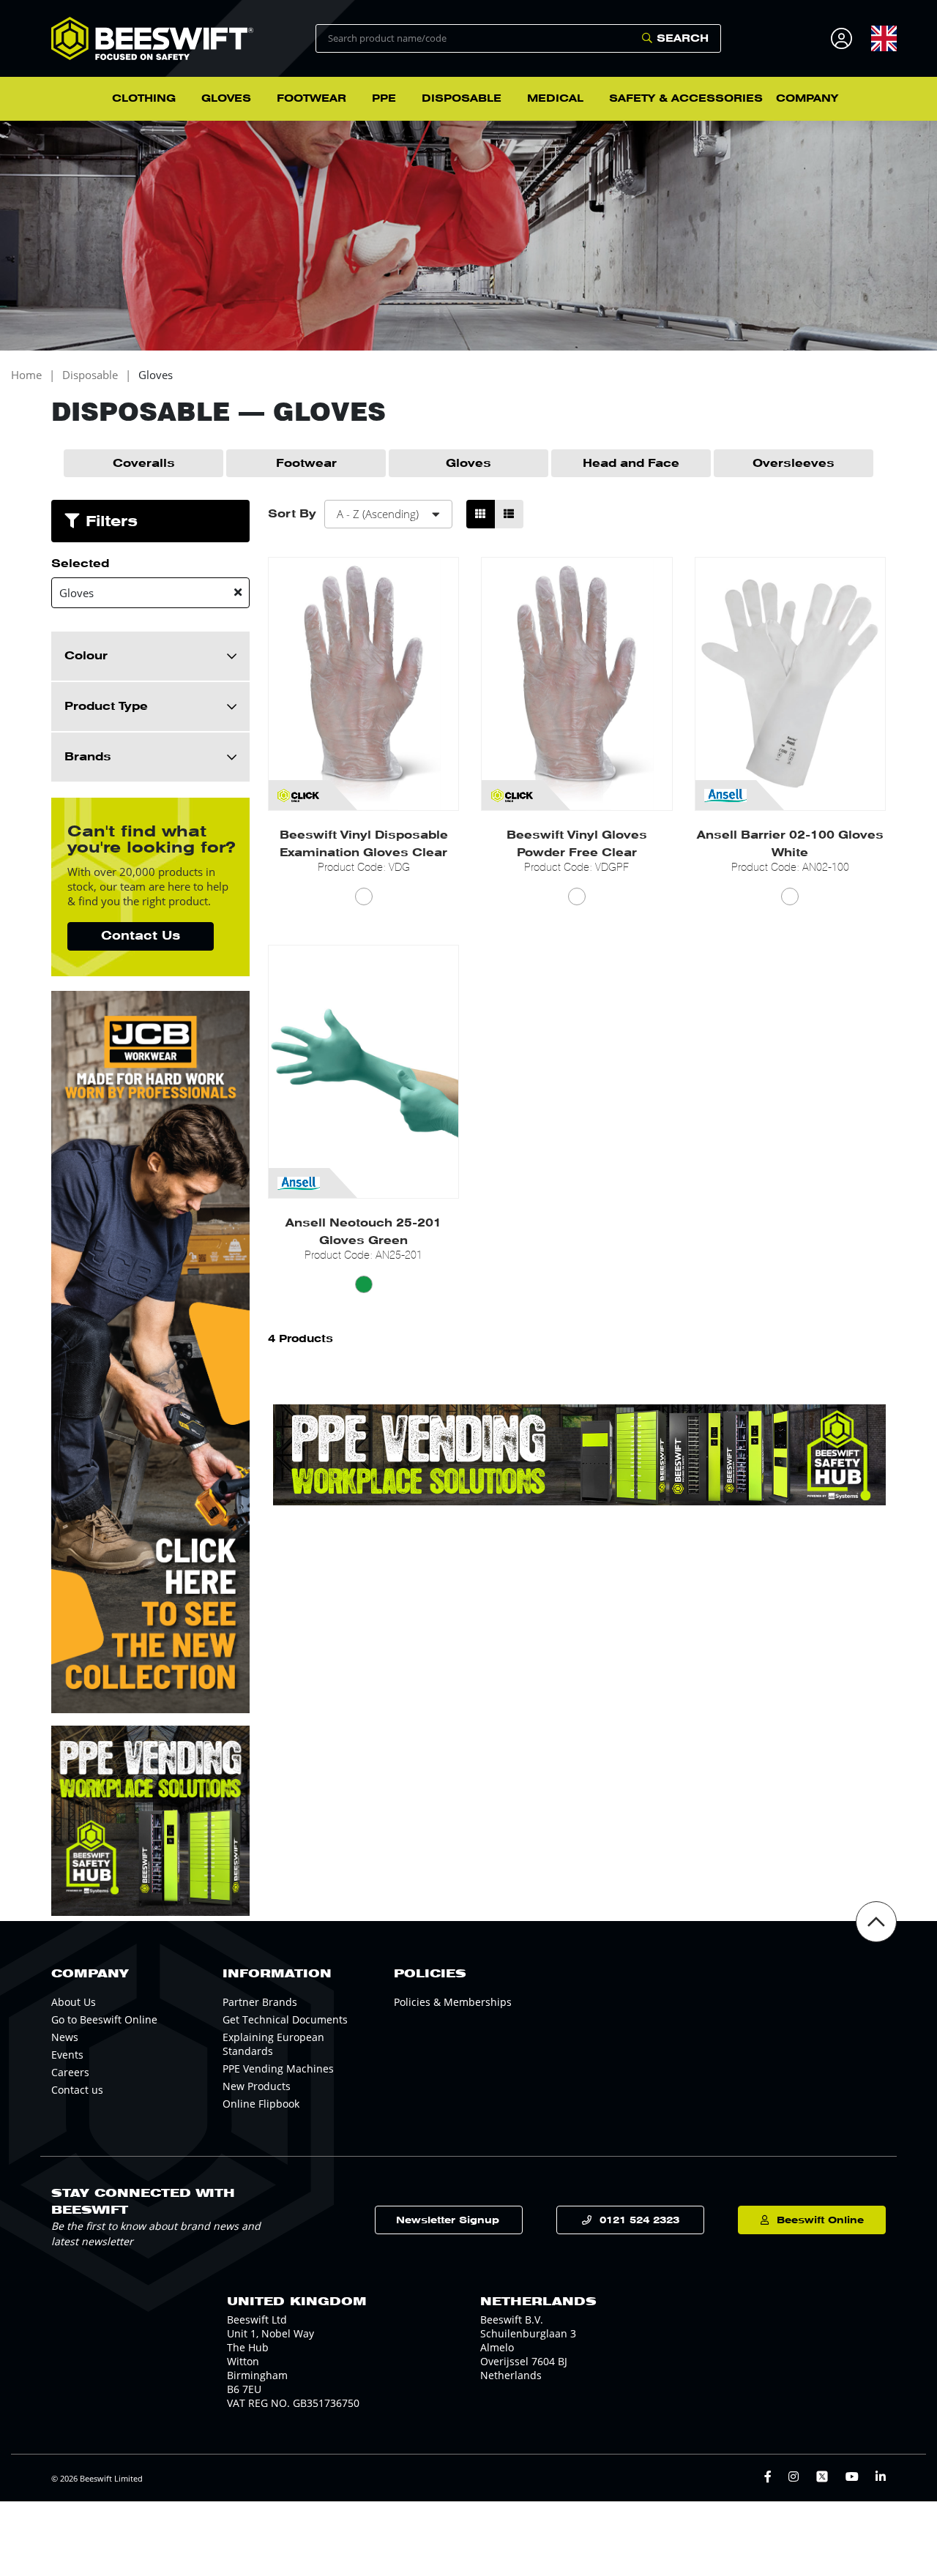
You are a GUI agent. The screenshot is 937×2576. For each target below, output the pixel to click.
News (65, 2037)
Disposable (90, 375)
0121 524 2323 (639, 2220)
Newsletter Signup (448, 2220)
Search (683, 38)
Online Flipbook (261, 2104)
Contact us (77, 2090)
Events (67, 2055)
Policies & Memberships (453, 2002)
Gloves (156, 375)
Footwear (306, 463)
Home (26, 375)
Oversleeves (794, 463)
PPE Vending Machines (278, 2068)
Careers (70, 2072)
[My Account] (844, 38)
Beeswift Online (820, 2220)
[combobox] (884, 38)
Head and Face (631, 463)
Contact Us (141, 936)
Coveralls (144, 463)
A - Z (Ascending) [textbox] (378, 514)
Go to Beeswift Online (104, 2019)
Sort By (292, 514)
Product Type (106, 706)
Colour (86, 656)
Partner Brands (260, 2002)
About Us (74, 2002)
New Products (257, 2086)
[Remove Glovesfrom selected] (238, 592)
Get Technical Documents (285, 2019)
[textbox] (884, 38)
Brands (88, 757)
